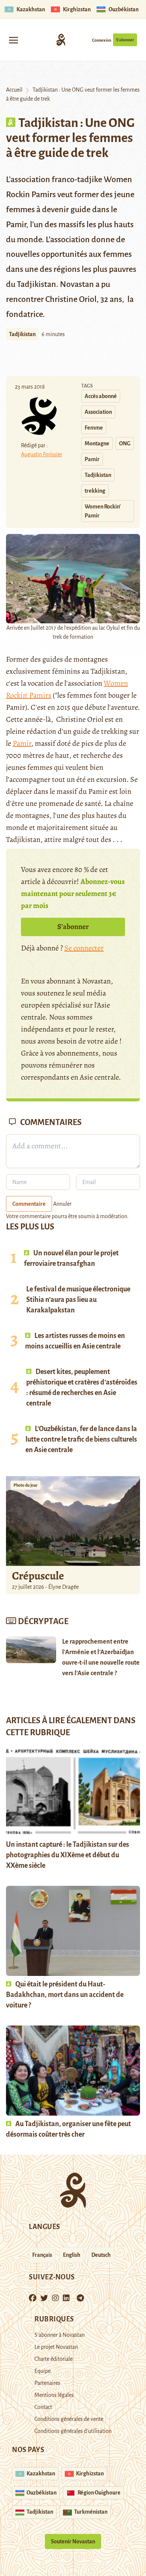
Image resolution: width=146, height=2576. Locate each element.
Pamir (92, 459)
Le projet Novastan (56, 2347)
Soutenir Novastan (73, 2541)
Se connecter (84, 948)
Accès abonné (101, 396)
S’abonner (125, 40)
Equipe (42, 2371)
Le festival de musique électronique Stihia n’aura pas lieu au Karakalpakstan (78, 1300)
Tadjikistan (22, 334)
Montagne (97, 443)
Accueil (14, 90)
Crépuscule (39, 1576)
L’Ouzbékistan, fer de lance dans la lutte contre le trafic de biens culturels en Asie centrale (81, 1439)
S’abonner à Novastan (60, 2335)
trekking (95, 491)
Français (42, 2255)
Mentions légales (54, 2395)
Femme (94, 428)
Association (98, 412)
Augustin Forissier (42, 454)
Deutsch (101, 2255)
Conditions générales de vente (69, 2419)
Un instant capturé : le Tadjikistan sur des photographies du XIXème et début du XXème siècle (68, 1855)
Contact (43, 2407)
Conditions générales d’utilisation (73, 2431)
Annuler (62, 1204)
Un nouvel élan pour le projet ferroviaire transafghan (71, 1258)
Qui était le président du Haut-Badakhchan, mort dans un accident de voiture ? (65, 1995)
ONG (125, 443)
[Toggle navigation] (13, 40)
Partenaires (47, 2383)
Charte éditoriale (54, 2359)
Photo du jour (25, 1485)
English (72, 2255)
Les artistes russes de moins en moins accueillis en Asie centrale (75, 1341)
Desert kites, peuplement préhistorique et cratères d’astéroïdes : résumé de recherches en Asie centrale (82, 1388)
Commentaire (29, 1204)
